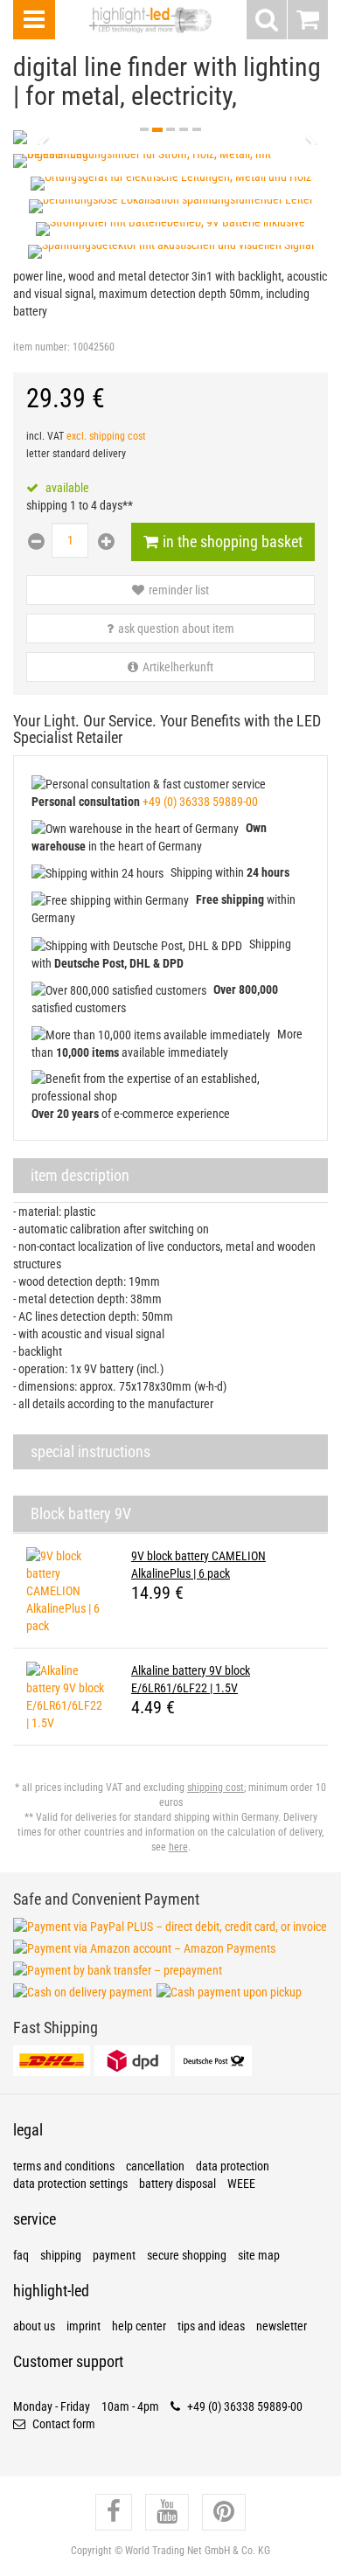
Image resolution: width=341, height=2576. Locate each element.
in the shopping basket (233, 542)
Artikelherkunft (178, 667)
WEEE (241, 2184)
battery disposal (177, 2184)
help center (139, 2326)
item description (80, 1175)
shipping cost (216, 1788)
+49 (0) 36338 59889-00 (200, 802)
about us (34, 2326)
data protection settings (70, 2184)
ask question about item (176, 628)
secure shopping (187, 2255)
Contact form (63, 2424)
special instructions (90, 1451)
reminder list (179, 590)
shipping (61, 2255)
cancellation (155, 2166)
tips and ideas (211, 2326)
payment (114, 2255)
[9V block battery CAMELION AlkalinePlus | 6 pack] (66, 1591)
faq (21, 2255)
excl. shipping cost (106, 436)
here (178, 1847)
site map (259, 2255)
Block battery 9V (81, 1514)
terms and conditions (64, 2166)
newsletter (282, 2326)
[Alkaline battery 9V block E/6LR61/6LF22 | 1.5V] (66, 1697)
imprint (84, 2326)
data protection (233, 2166)
